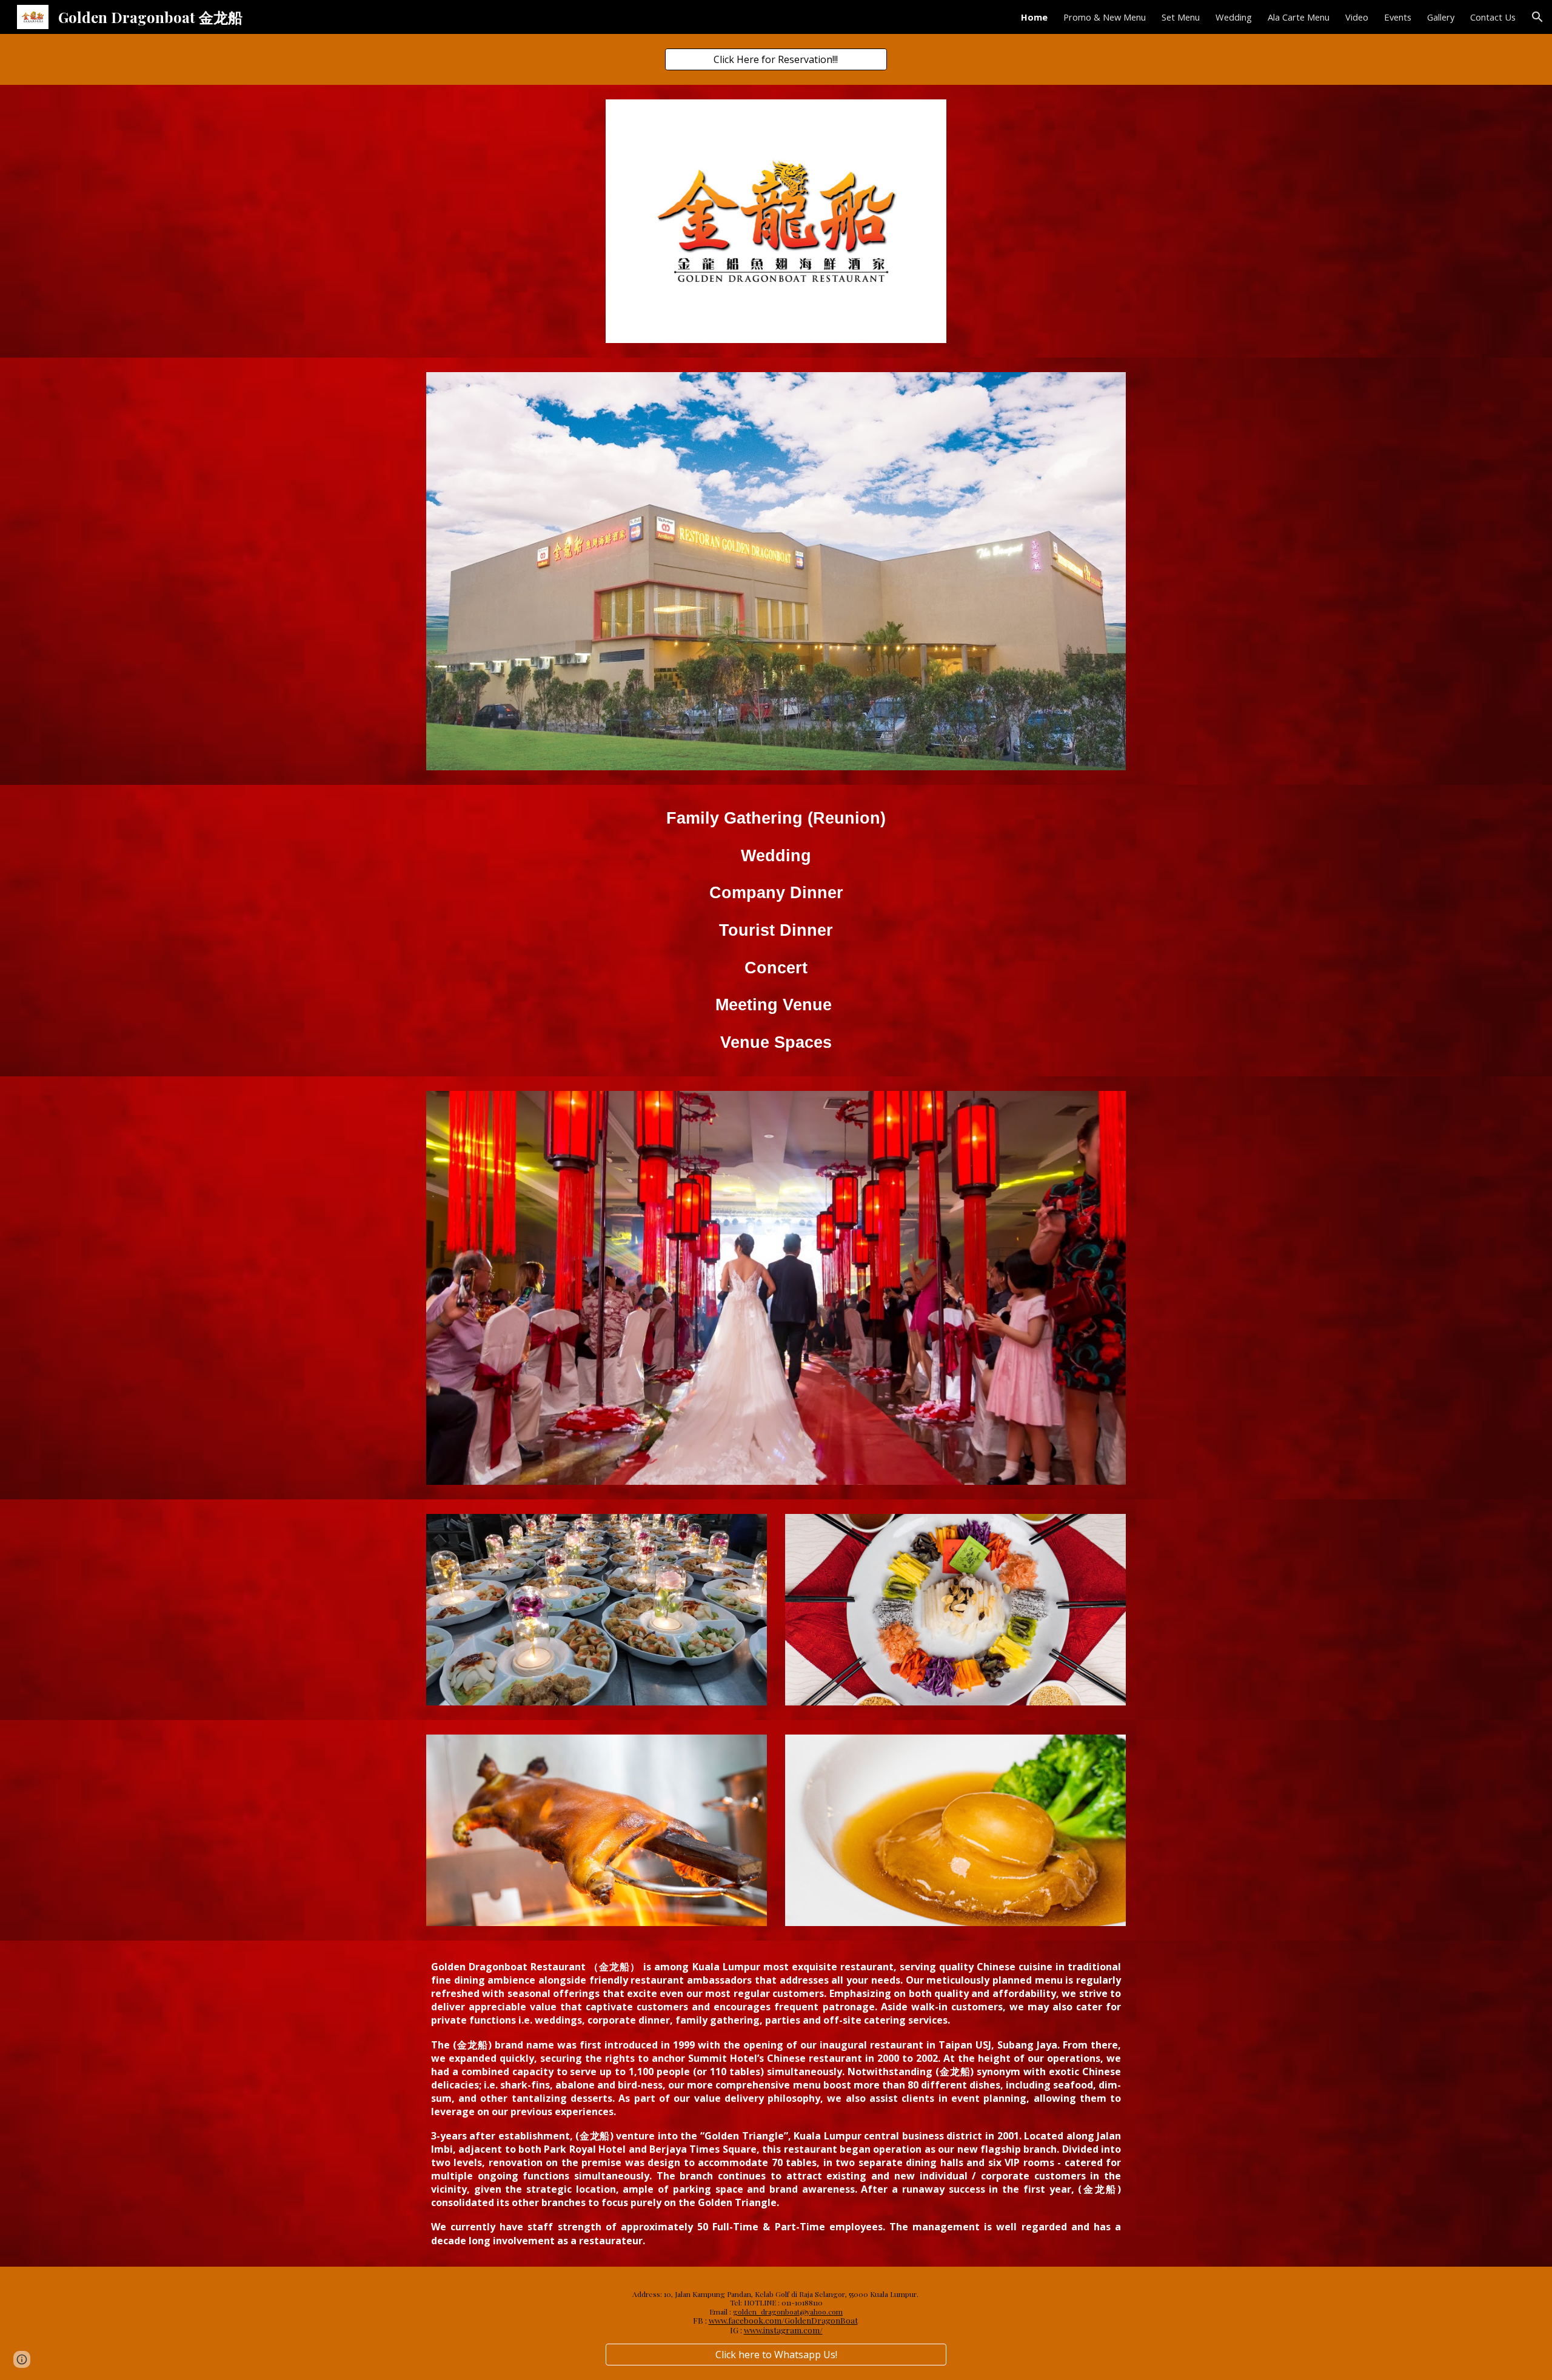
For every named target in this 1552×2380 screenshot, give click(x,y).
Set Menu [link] (1181, 17)
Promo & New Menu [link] (1105, 17)
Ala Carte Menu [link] (1299, 17)
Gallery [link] (1441, 17)
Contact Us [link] (1493, 17)
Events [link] (1398, 17)
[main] (776, 931)
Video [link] (1357, 17)
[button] (1537, 17)
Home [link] (1034, 17)
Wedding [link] (1234, 17)
